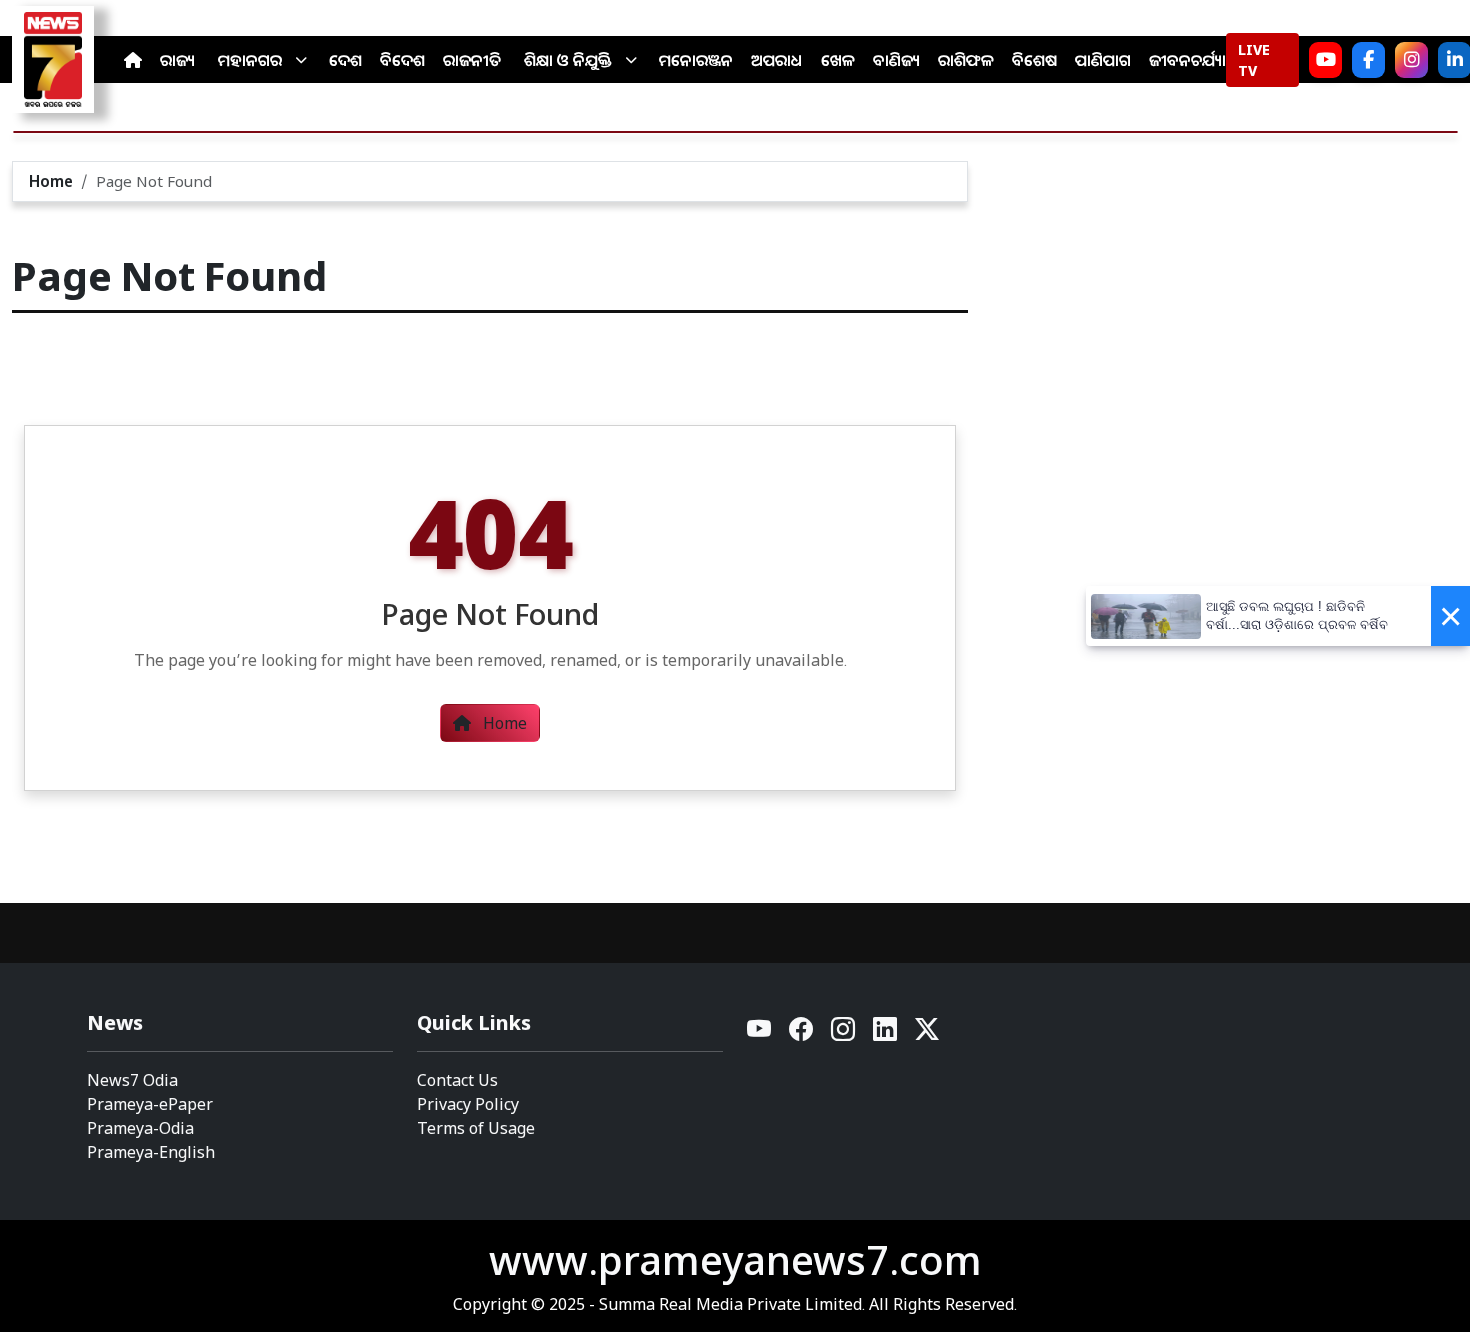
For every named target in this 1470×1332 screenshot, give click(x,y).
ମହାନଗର (250, 60)
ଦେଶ (345, 60)
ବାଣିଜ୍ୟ (896, 60)
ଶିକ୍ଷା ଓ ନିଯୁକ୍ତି (568, 60)
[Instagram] (1411, 60)
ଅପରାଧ (777, 60)
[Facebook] (1368, 60)
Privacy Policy (468, 1104)
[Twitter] (927, 1034)
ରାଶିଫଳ (966, 60)
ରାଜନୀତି (472, 60)
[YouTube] (760, 1034)
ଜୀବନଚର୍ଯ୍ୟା (1187, 60)
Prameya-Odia (140, 1128)
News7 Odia (132, 1080)
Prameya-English (151, 1152)
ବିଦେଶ (402, 60)
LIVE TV (1254, 60)
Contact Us (457, 1080)
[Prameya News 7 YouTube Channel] (1325, 60)
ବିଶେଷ (1034, 60)
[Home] (133, 60)
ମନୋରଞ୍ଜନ (696, 60)
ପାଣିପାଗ (1103, 60)
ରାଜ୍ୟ (177, 60)
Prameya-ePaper (150, 1104)
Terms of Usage (476, 1128)
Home (51, 181)
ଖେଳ (838, 60)
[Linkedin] (886, 1034)
